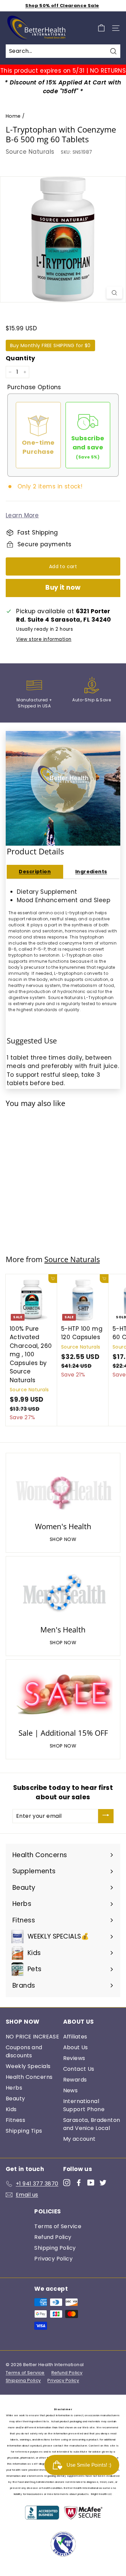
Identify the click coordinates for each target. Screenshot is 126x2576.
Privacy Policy (53, 2259)
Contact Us (79, 2069)
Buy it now (63, 587)
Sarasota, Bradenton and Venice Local (92, 2124)
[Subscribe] (106, 1816)
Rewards (75, 2080)
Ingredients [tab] (91, 872)
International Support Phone (84, 2105)
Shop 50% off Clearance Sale (62, 6)
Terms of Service (58, 2226)
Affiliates (75, 2037)
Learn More (22, 515)
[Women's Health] (63, 1488)
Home (13, 116)
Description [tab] (35, 872)
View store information (44, 639)
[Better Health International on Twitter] (103, 2182)
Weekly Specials (28, 2066)
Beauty (15, 2099)
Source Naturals (30, 152)
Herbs (14, 2088)
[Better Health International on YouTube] (91, 2182)
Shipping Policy (55, 2248)
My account (79, 2139)
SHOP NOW (63, 1539)
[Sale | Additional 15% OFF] (63, 1695)
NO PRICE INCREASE (32, 2037)
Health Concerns (29, 2077)
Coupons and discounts (24, 2051)
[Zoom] (114, 293)
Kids (11, 2109)
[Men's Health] (63, 1592)
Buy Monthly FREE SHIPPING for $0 (50, 345)
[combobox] (63, 51)
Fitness (15, 2120)
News (71, 2090)
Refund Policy (53, 2237)
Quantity (20, 358)
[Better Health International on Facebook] (79, 2182)
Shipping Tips (24, 2131)
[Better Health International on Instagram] (67, 2182)
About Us (76, 2047)
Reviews (74, 2058)
